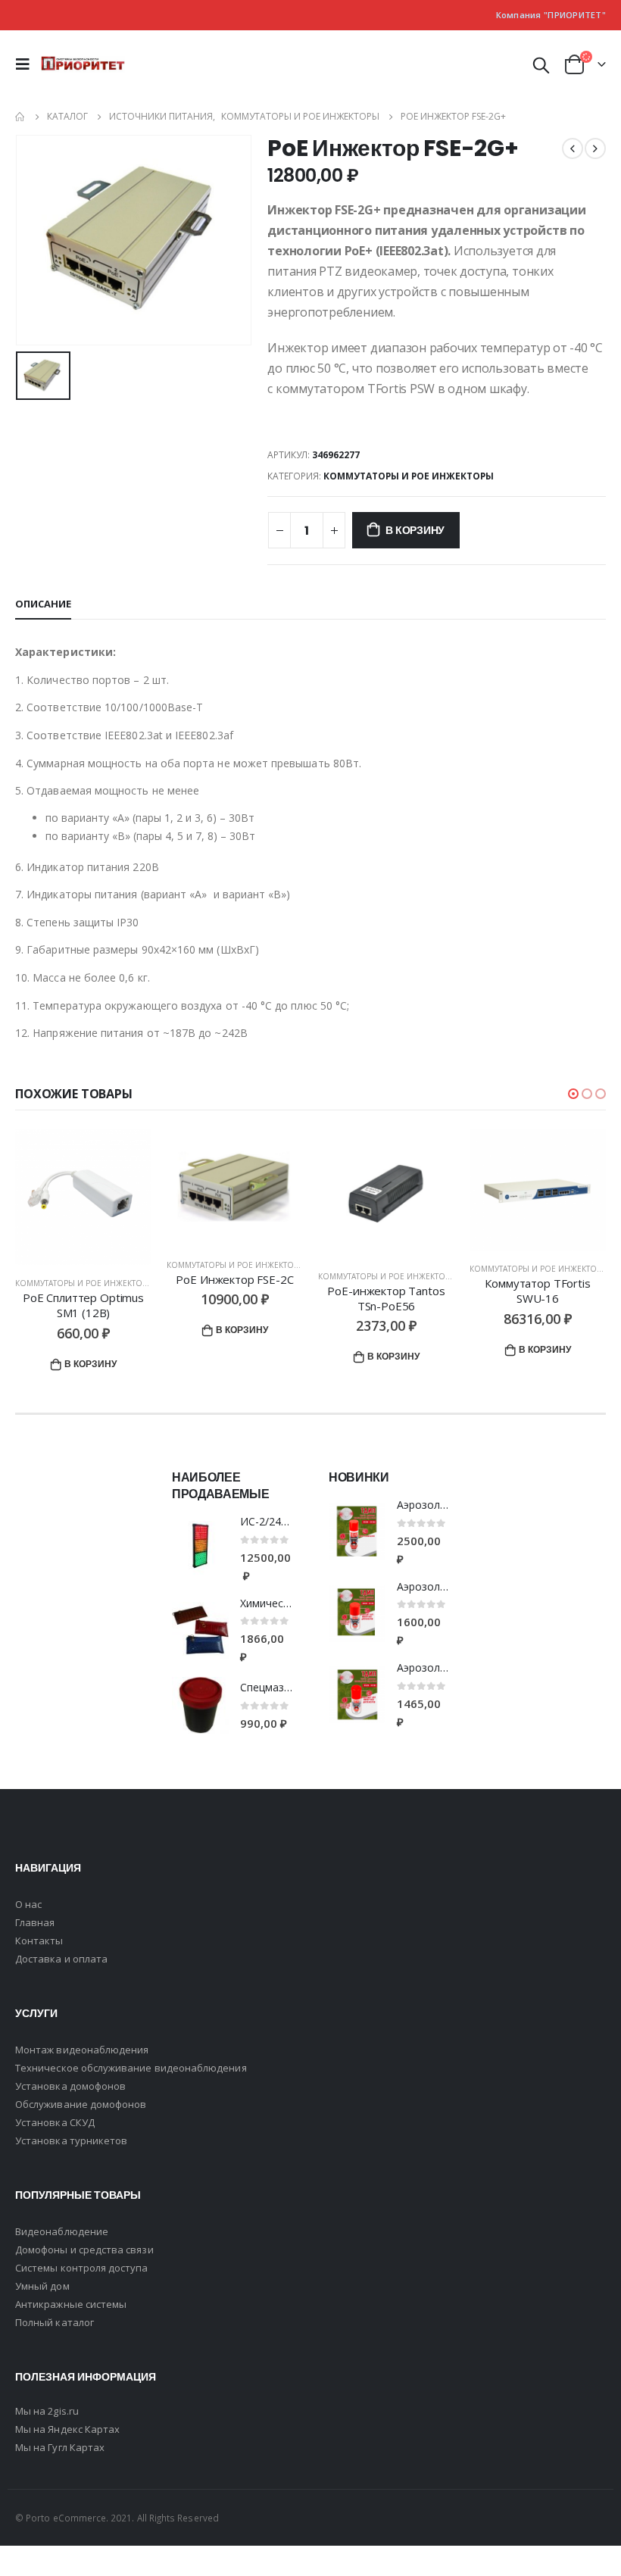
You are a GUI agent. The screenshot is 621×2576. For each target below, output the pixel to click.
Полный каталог (55, 2322)
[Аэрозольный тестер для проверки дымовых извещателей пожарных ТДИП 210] (357, 1614)
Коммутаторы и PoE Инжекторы (409, 476)
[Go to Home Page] (20, 117)
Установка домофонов (70, 2086)
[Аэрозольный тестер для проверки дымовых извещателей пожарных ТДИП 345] (357, 1532)
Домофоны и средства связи (84, 2250)
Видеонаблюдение (62, 2231)
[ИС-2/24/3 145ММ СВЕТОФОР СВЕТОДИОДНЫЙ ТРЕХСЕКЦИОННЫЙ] (200, 1549)
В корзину (415, 530)
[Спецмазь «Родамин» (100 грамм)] (200, 1705)
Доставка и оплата (61, 1959)
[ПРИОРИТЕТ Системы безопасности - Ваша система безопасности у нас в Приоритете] (83, 64)
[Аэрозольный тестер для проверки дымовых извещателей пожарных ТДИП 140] (357, 1695)
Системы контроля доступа (82, 2268)
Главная (35, 1922)
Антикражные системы (71, 2304)
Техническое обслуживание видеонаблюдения (131, 2068)
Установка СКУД (55, 2122)
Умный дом (42, 2286)
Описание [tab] (43, 604)
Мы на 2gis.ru (47, 2411)
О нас (28, 1904)
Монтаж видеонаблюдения (82, 2050)
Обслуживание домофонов (81, 2104)
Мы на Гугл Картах (60, 2447)
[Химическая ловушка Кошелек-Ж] (200, 1630)
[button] (573, 1094)
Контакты (39, 1941)
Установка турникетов (71, 2140)
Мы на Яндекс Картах (67, 2429)
